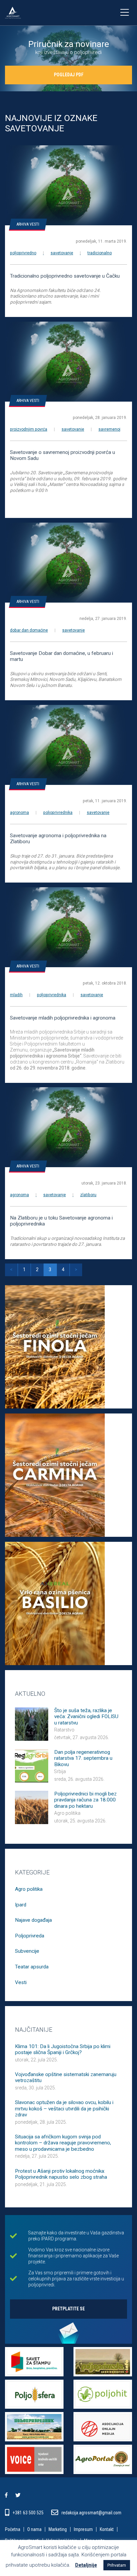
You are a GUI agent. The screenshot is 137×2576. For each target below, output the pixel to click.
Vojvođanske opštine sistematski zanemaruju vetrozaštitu (66, 2077)
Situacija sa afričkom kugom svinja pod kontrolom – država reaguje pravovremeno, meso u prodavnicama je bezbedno (63, 2143)
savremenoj (109, 429)
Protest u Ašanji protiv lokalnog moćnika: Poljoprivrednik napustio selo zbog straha (61, 2174)
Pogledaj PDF (69, 75)
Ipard (21, 1905)
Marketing (58, 2530)
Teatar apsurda (32, 1967)
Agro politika (67, 1813)
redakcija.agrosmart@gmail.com (91, 2513)
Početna (13, 2530)
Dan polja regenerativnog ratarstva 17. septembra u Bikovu (83, 1758)
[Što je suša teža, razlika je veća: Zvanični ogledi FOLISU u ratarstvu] (32, 1723)
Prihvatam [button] (117, 2565)
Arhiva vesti (28, 224)
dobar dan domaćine (29, 630)
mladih (16, 995)
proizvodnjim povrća (29, 429)
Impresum (83, 2530)
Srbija (60, 1771)
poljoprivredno (23, 253)
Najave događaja (33, 1920)
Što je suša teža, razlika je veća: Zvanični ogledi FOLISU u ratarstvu (86, 1717)
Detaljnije (86, 2565)
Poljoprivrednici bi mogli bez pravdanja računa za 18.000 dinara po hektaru (85, 1800)
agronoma (19, 813)
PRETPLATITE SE (68, 2309)
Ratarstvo (64, 1730)
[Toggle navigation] (124, 13)
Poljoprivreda (30, 1936)
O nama (34, 2530)
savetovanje (62, 253)
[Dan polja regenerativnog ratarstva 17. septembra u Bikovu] (32, 1765)
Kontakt (107, 2530)
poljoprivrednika (58, 813)
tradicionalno (100, 253)
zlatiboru (88, 1195)
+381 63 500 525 (29, 2513)
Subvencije (27, 1951)
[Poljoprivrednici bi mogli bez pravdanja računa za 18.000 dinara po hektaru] (32, 1807)
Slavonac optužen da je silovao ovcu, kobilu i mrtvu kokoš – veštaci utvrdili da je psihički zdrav (64, 2109)
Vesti (21, 1982)
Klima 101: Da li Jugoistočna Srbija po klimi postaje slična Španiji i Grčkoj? (63, 2049)
